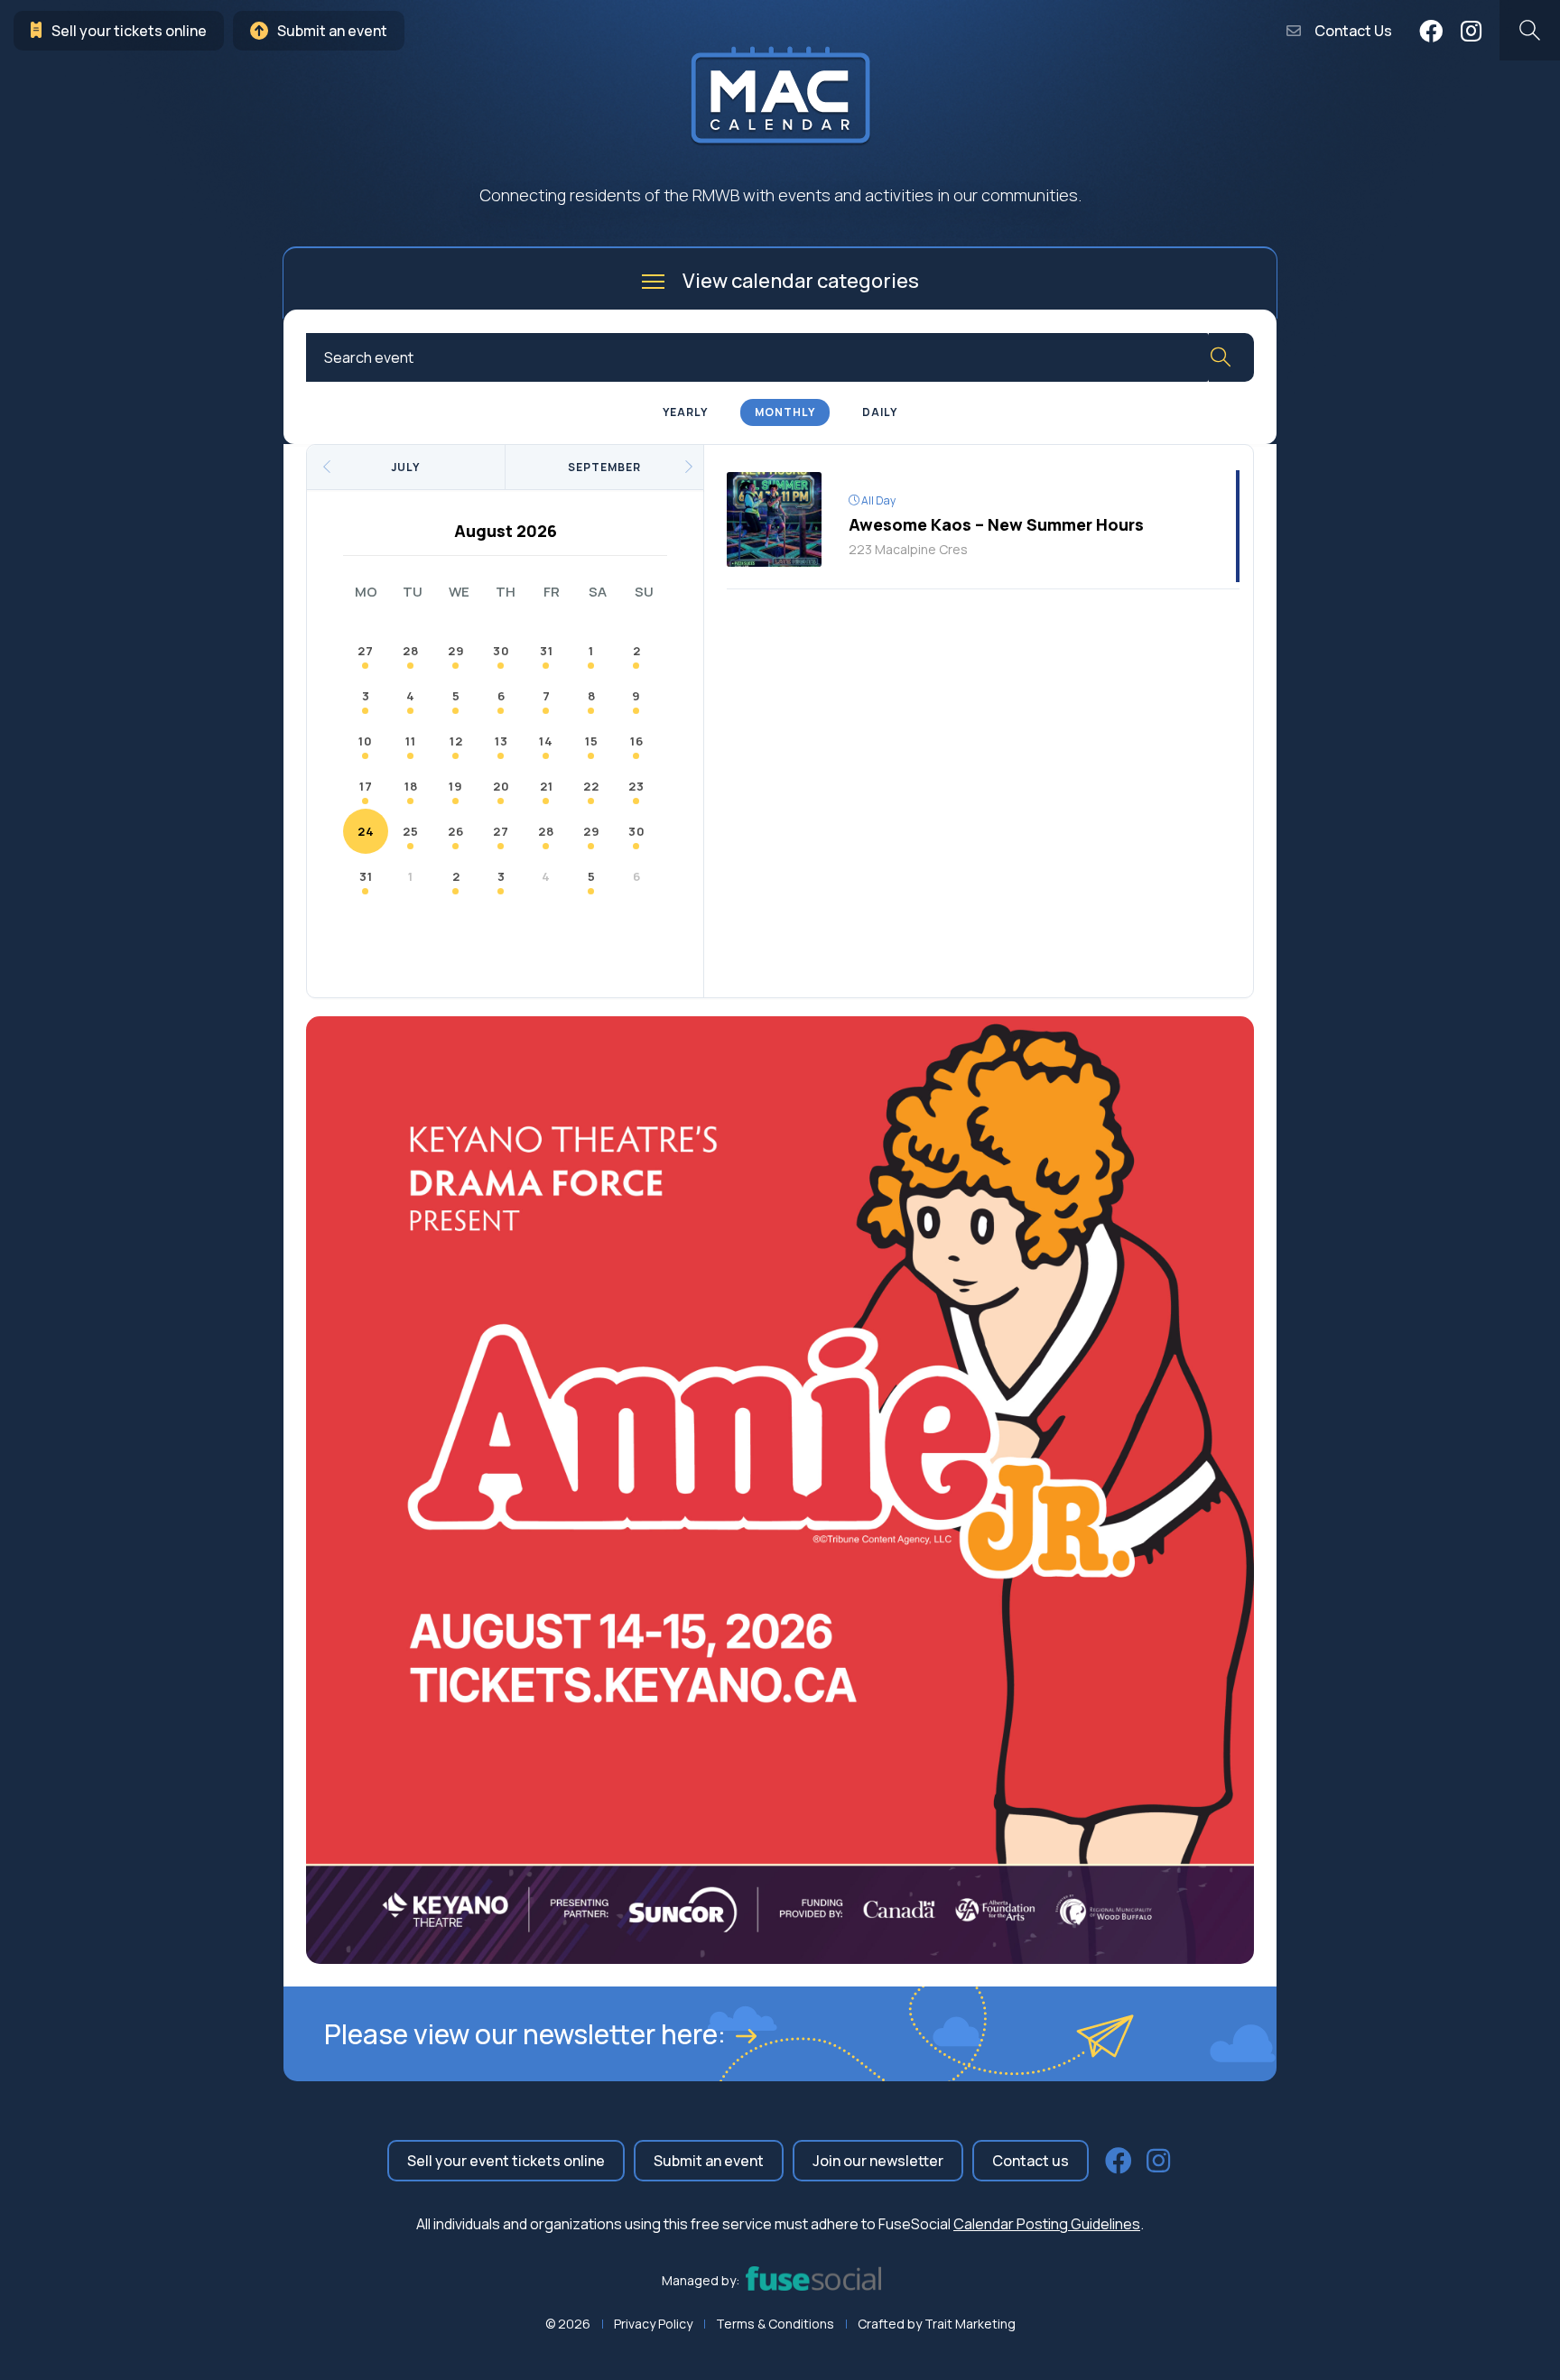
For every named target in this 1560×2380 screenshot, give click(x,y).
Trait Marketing (970, 2324)
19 (456, 786)
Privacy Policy (653, 2324)
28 (411, 651)
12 (456, 741)
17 (366, 786)
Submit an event (332, 31)
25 (411, 831)
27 (366, 651)
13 (501, 741)
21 (547, 786)
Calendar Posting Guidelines (1047, 2224)
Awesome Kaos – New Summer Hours (996, 524)
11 (411, 741)
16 (637, 741)
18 (411, 786)
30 (501, 651)
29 (456, 651)
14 (546, 741)
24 (366, 831)
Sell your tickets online (129, 31)
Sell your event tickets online (506, 2161)
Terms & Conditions (775, 2324)
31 (547, 651)
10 (366, 741)
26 (456, 831)
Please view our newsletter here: (525, 2034)
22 (591, 786)
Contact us (1031, 2161)
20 (501, 786)
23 (636, 786)
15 (592, 741)
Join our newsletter (878, 2161)
